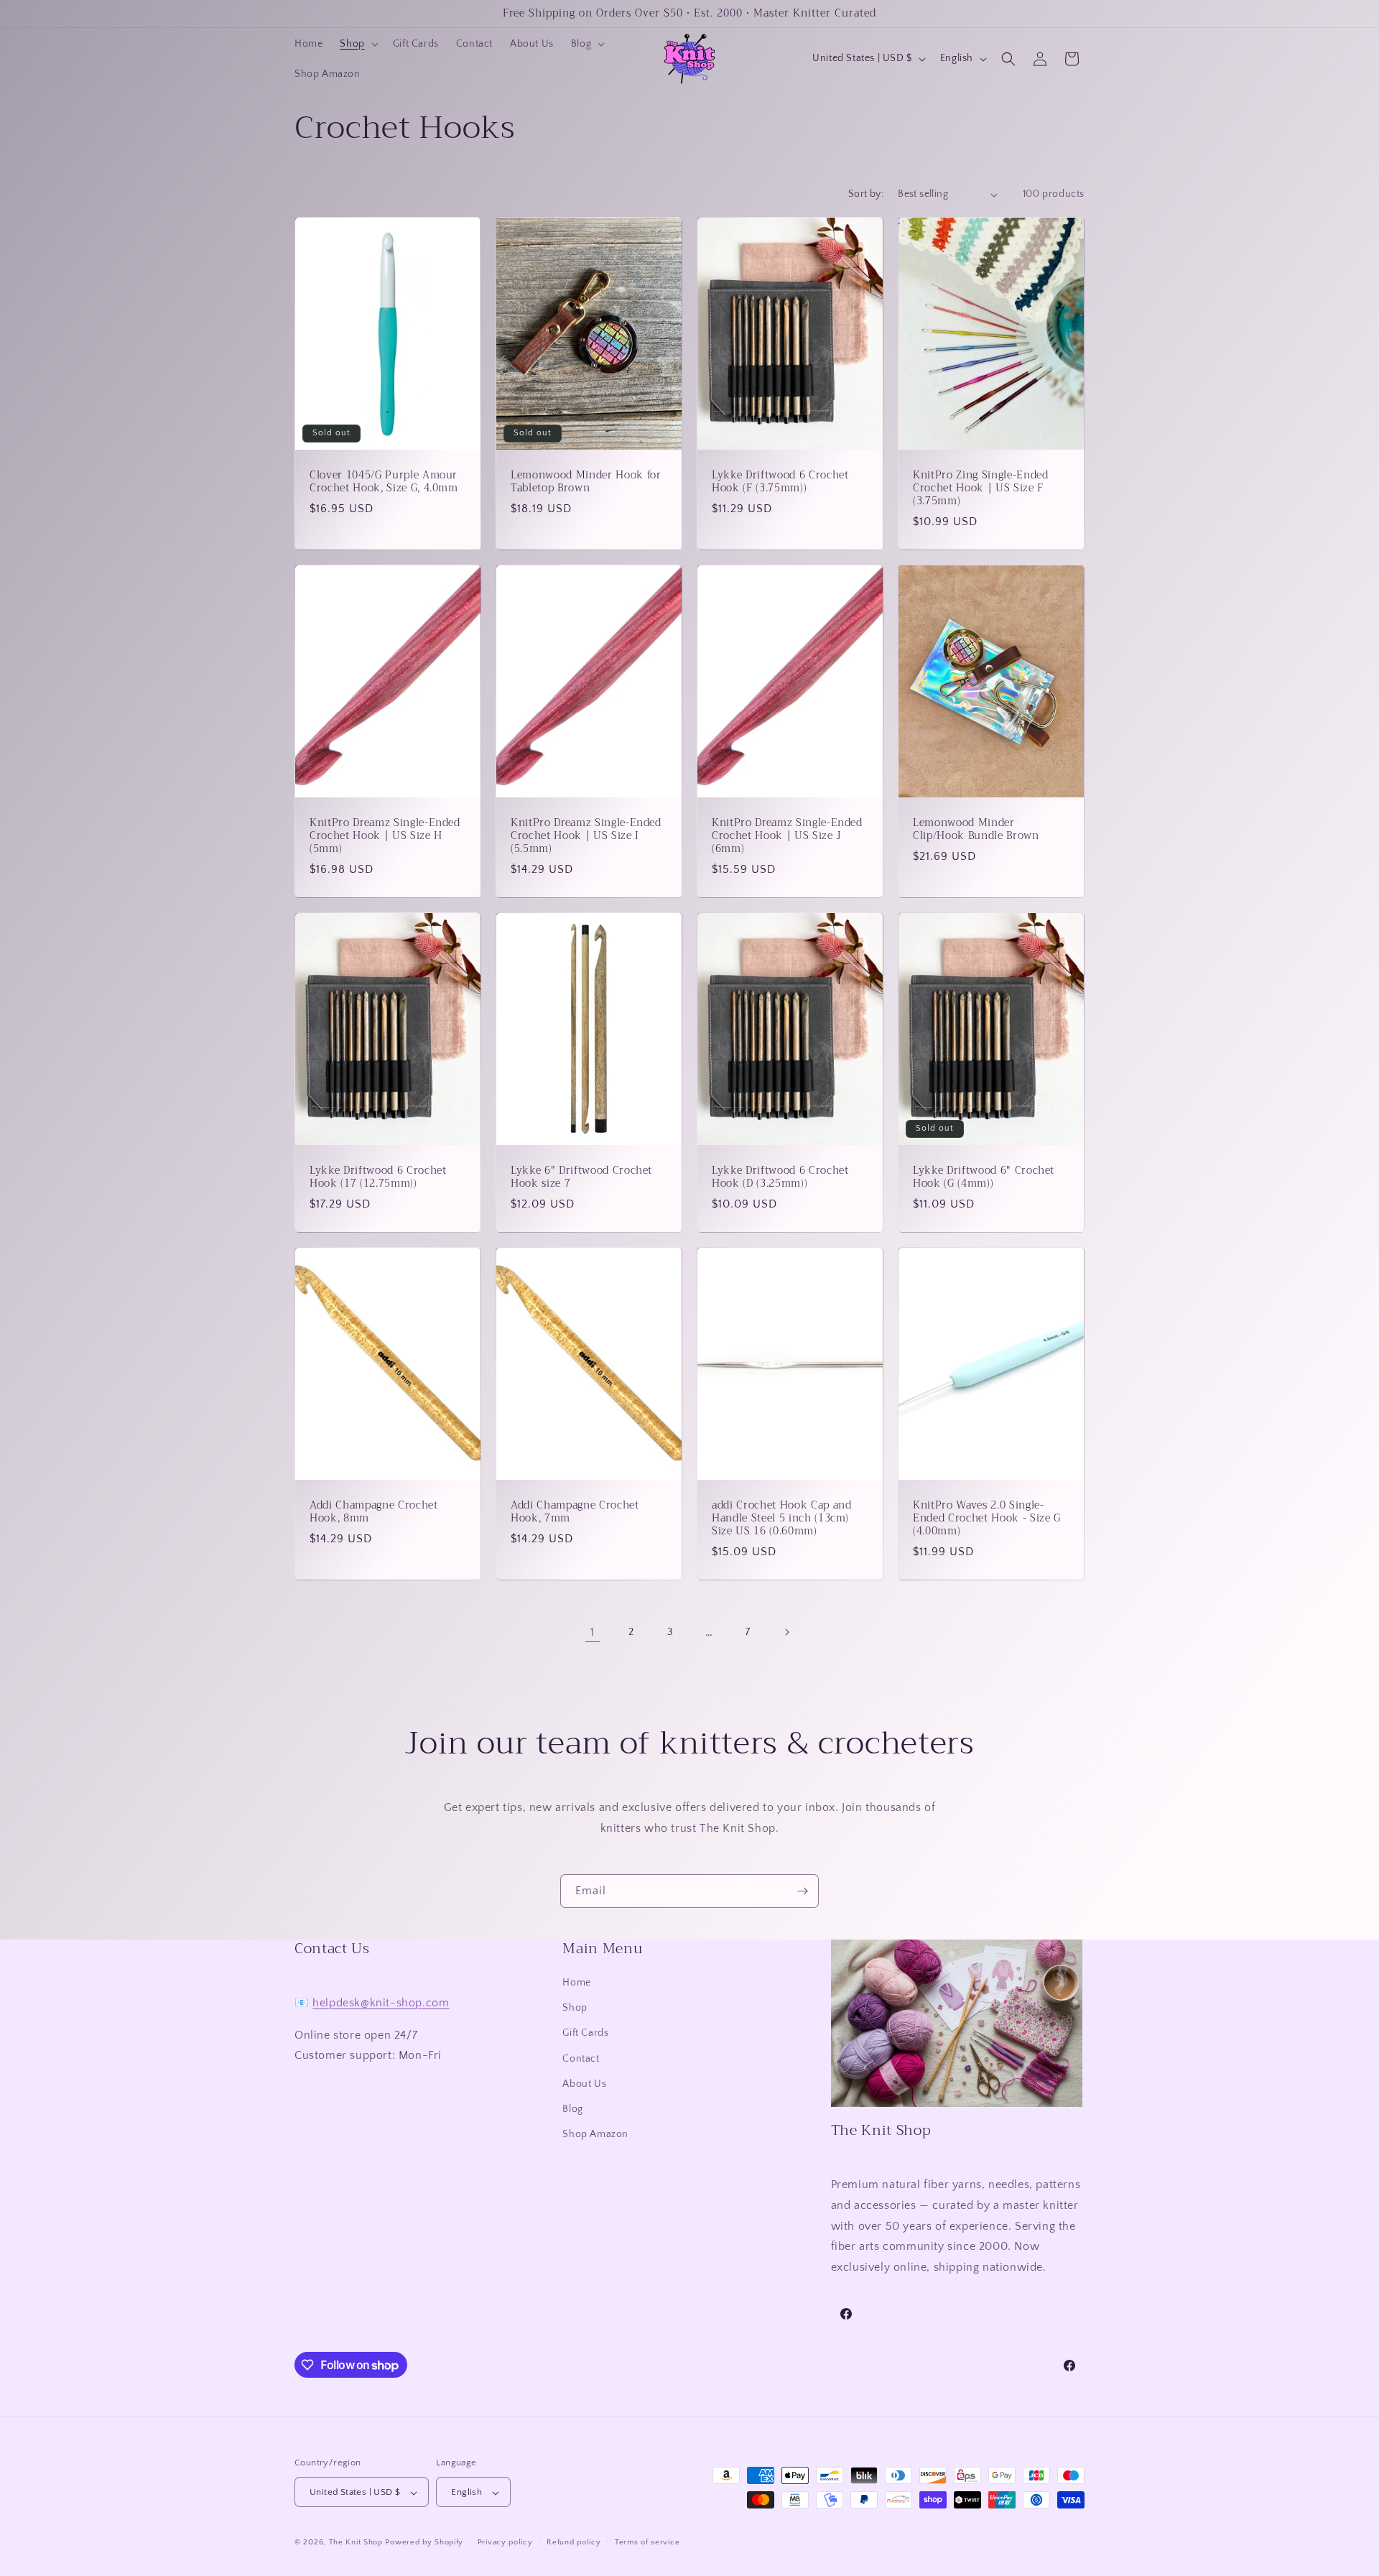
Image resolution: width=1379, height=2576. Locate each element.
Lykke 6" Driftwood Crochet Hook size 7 (581, 1177)
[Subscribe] (802, 1891)
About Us (584, 2084)
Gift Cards (585, 2034)
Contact (581, 2059)
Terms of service (647, 2543)
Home (576, 1983)
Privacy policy (505, 2543)
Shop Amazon (595, 2135)
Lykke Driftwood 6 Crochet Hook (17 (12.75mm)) (378, 1177)
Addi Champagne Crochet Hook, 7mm (575, 1512)
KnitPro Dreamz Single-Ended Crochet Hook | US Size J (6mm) (787, 837)
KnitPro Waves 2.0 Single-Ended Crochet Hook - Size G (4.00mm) (987, 1519)
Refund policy (574, 2543)
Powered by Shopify (424, 2543)
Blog (572, 2110)
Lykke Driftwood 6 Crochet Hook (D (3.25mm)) (780, 1177)
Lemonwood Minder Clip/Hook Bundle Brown (976, 830)
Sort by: (866, 194)
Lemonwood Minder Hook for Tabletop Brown (586, 482)
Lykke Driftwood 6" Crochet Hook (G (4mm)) (984, 1177)
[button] (357, 44)
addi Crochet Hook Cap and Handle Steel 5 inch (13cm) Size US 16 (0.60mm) (782, 1519)
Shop (575, 2009)
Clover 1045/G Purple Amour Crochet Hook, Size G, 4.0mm (384, 482)
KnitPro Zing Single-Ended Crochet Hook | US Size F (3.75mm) (981, 489)
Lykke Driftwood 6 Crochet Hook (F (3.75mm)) (780, 482)
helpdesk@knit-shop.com (381, 2003)
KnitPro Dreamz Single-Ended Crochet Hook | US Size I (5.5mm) (586, 837)
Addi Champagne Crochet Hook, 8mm (374, 1512)
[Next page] (786, 1632)
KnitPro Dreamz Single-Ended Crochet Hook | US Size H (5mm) (385, 837)
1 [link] (593, 1632)
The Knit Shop (356, 2543)
